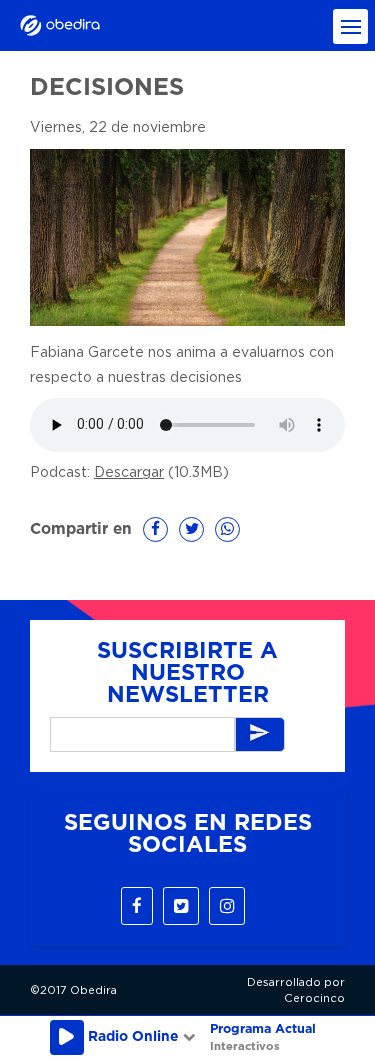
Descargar (129, 473)
